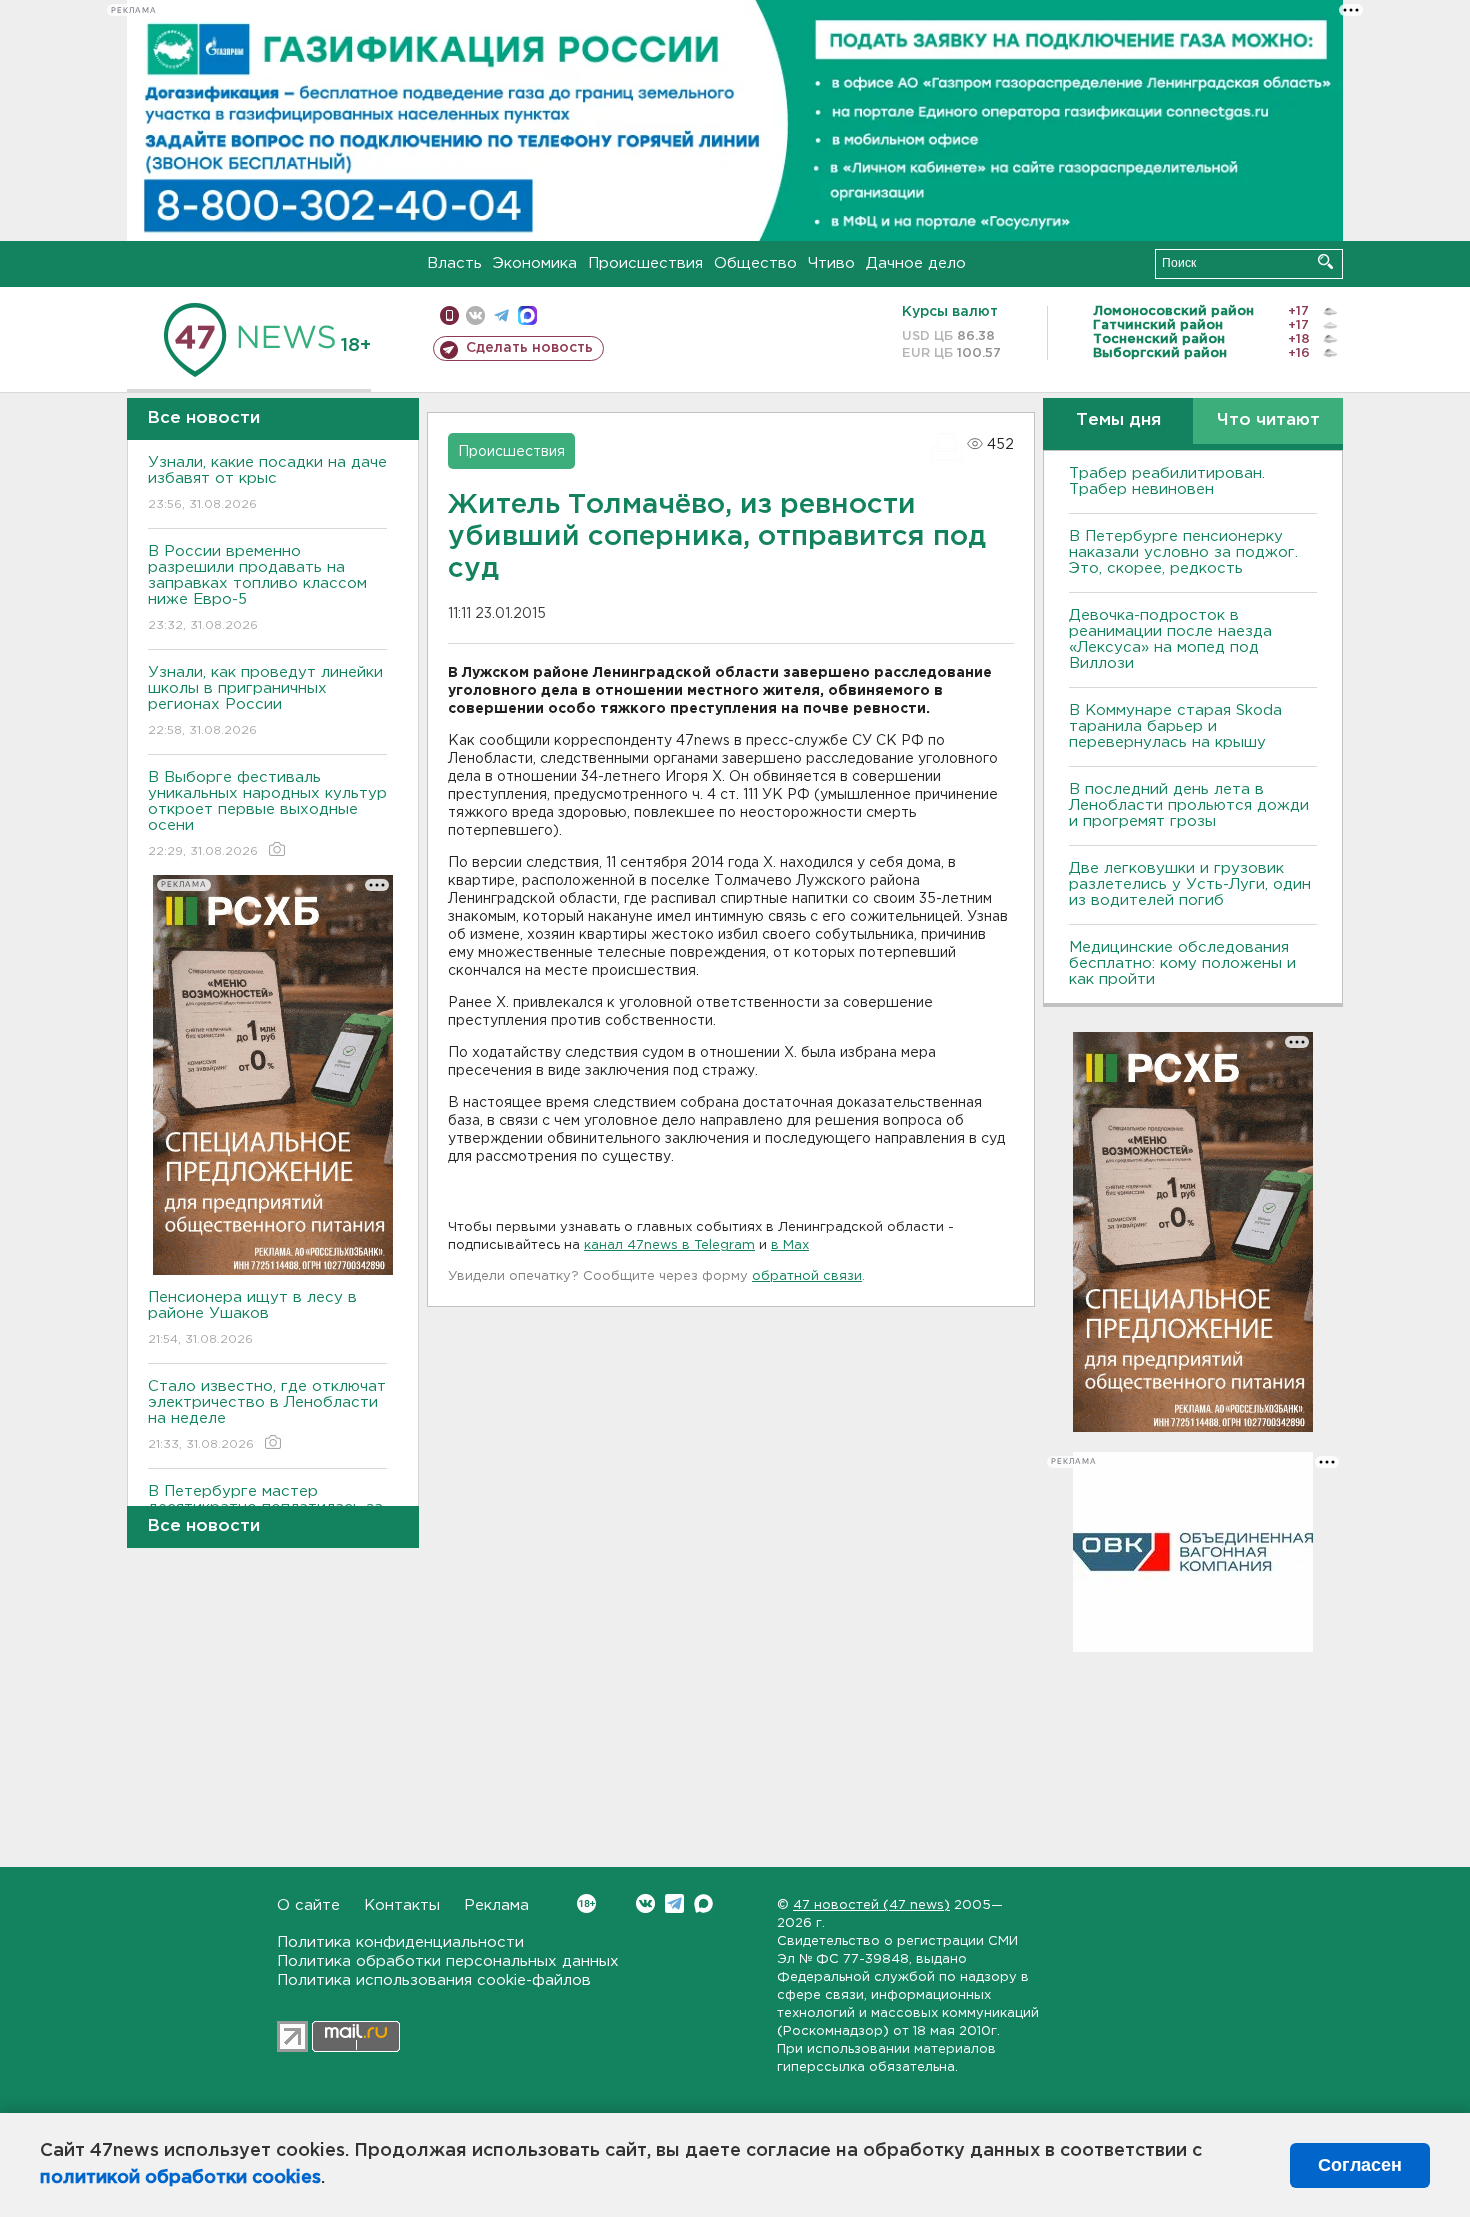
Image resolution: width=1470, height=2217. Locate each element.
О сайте (308, 1905)
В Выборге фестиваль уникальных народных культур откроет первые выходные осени (267, 814)
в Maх (790, 1245)
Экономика (535, 263)
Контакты (402, 1905)
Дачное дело (916, 263)
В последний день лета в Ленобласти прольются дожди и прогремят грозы (1189, 805)
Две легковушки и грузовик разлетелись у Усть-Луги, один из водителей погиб (1190, 884)
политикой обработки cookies (180, 2178)
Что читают (1268, 420)
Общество (755, 263)
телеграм (501, 315)
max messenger (527, 315)
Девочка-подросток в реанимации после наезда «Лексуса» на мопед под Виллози (1170, 639)
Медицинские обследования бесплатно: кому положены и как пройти (1182, 963)
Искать (1325, 261)
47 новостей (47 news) (871, 1905)
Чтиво (831, 263)
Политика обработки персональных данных (448, 1961)
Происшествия (645, 263)
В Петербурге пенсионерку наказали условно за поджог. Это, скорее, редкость (1183, 552)
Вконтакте (645, 1903)
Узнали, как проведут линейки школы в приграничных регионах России (265, 701)
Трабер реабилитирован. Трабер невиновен (1167, 481)
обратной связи (807, 1276)
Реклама (496, 1905)
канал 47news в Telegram (669, 1245)
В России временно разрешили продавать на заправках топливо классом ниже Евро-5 (257, 588)
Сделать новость (529, 348)
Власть (454, 263)
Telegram (674, 1903)
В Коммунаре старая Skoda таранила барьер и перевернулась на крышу (1175, 726)
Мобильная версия (449, 315)
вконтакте (475, 315)
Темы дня (1118, 420)
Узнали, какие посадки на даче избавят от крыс (267, 483)
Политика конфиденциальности (400, 1942)
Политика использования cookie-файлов (434, 1980)
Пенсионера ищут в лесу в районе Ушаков (252, 1318)
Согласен (1360, 2165)
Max (703, 1903)
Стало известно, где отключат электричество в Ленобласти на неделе (267, 1415)
